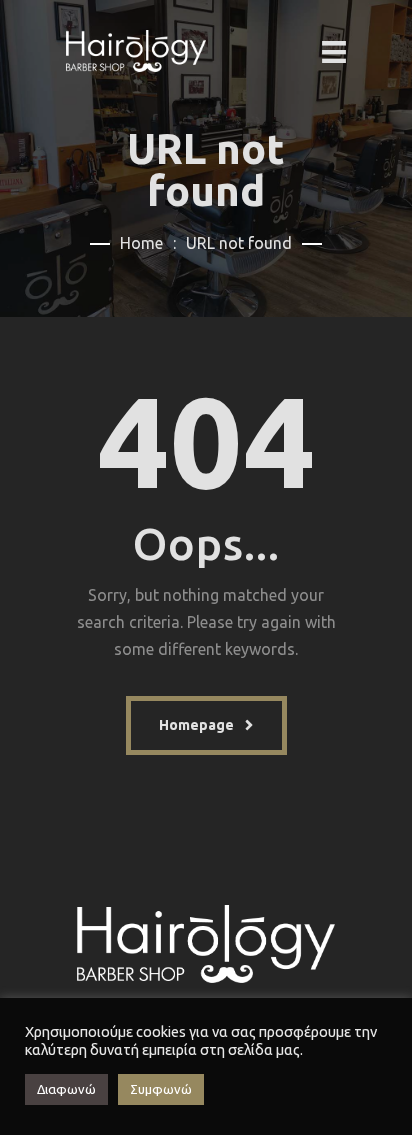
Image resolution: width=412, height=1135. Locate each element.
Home (141, 243)
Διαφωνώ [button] (66, 1089)
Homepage (196, 725)
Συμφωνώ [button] (161, 1089)
